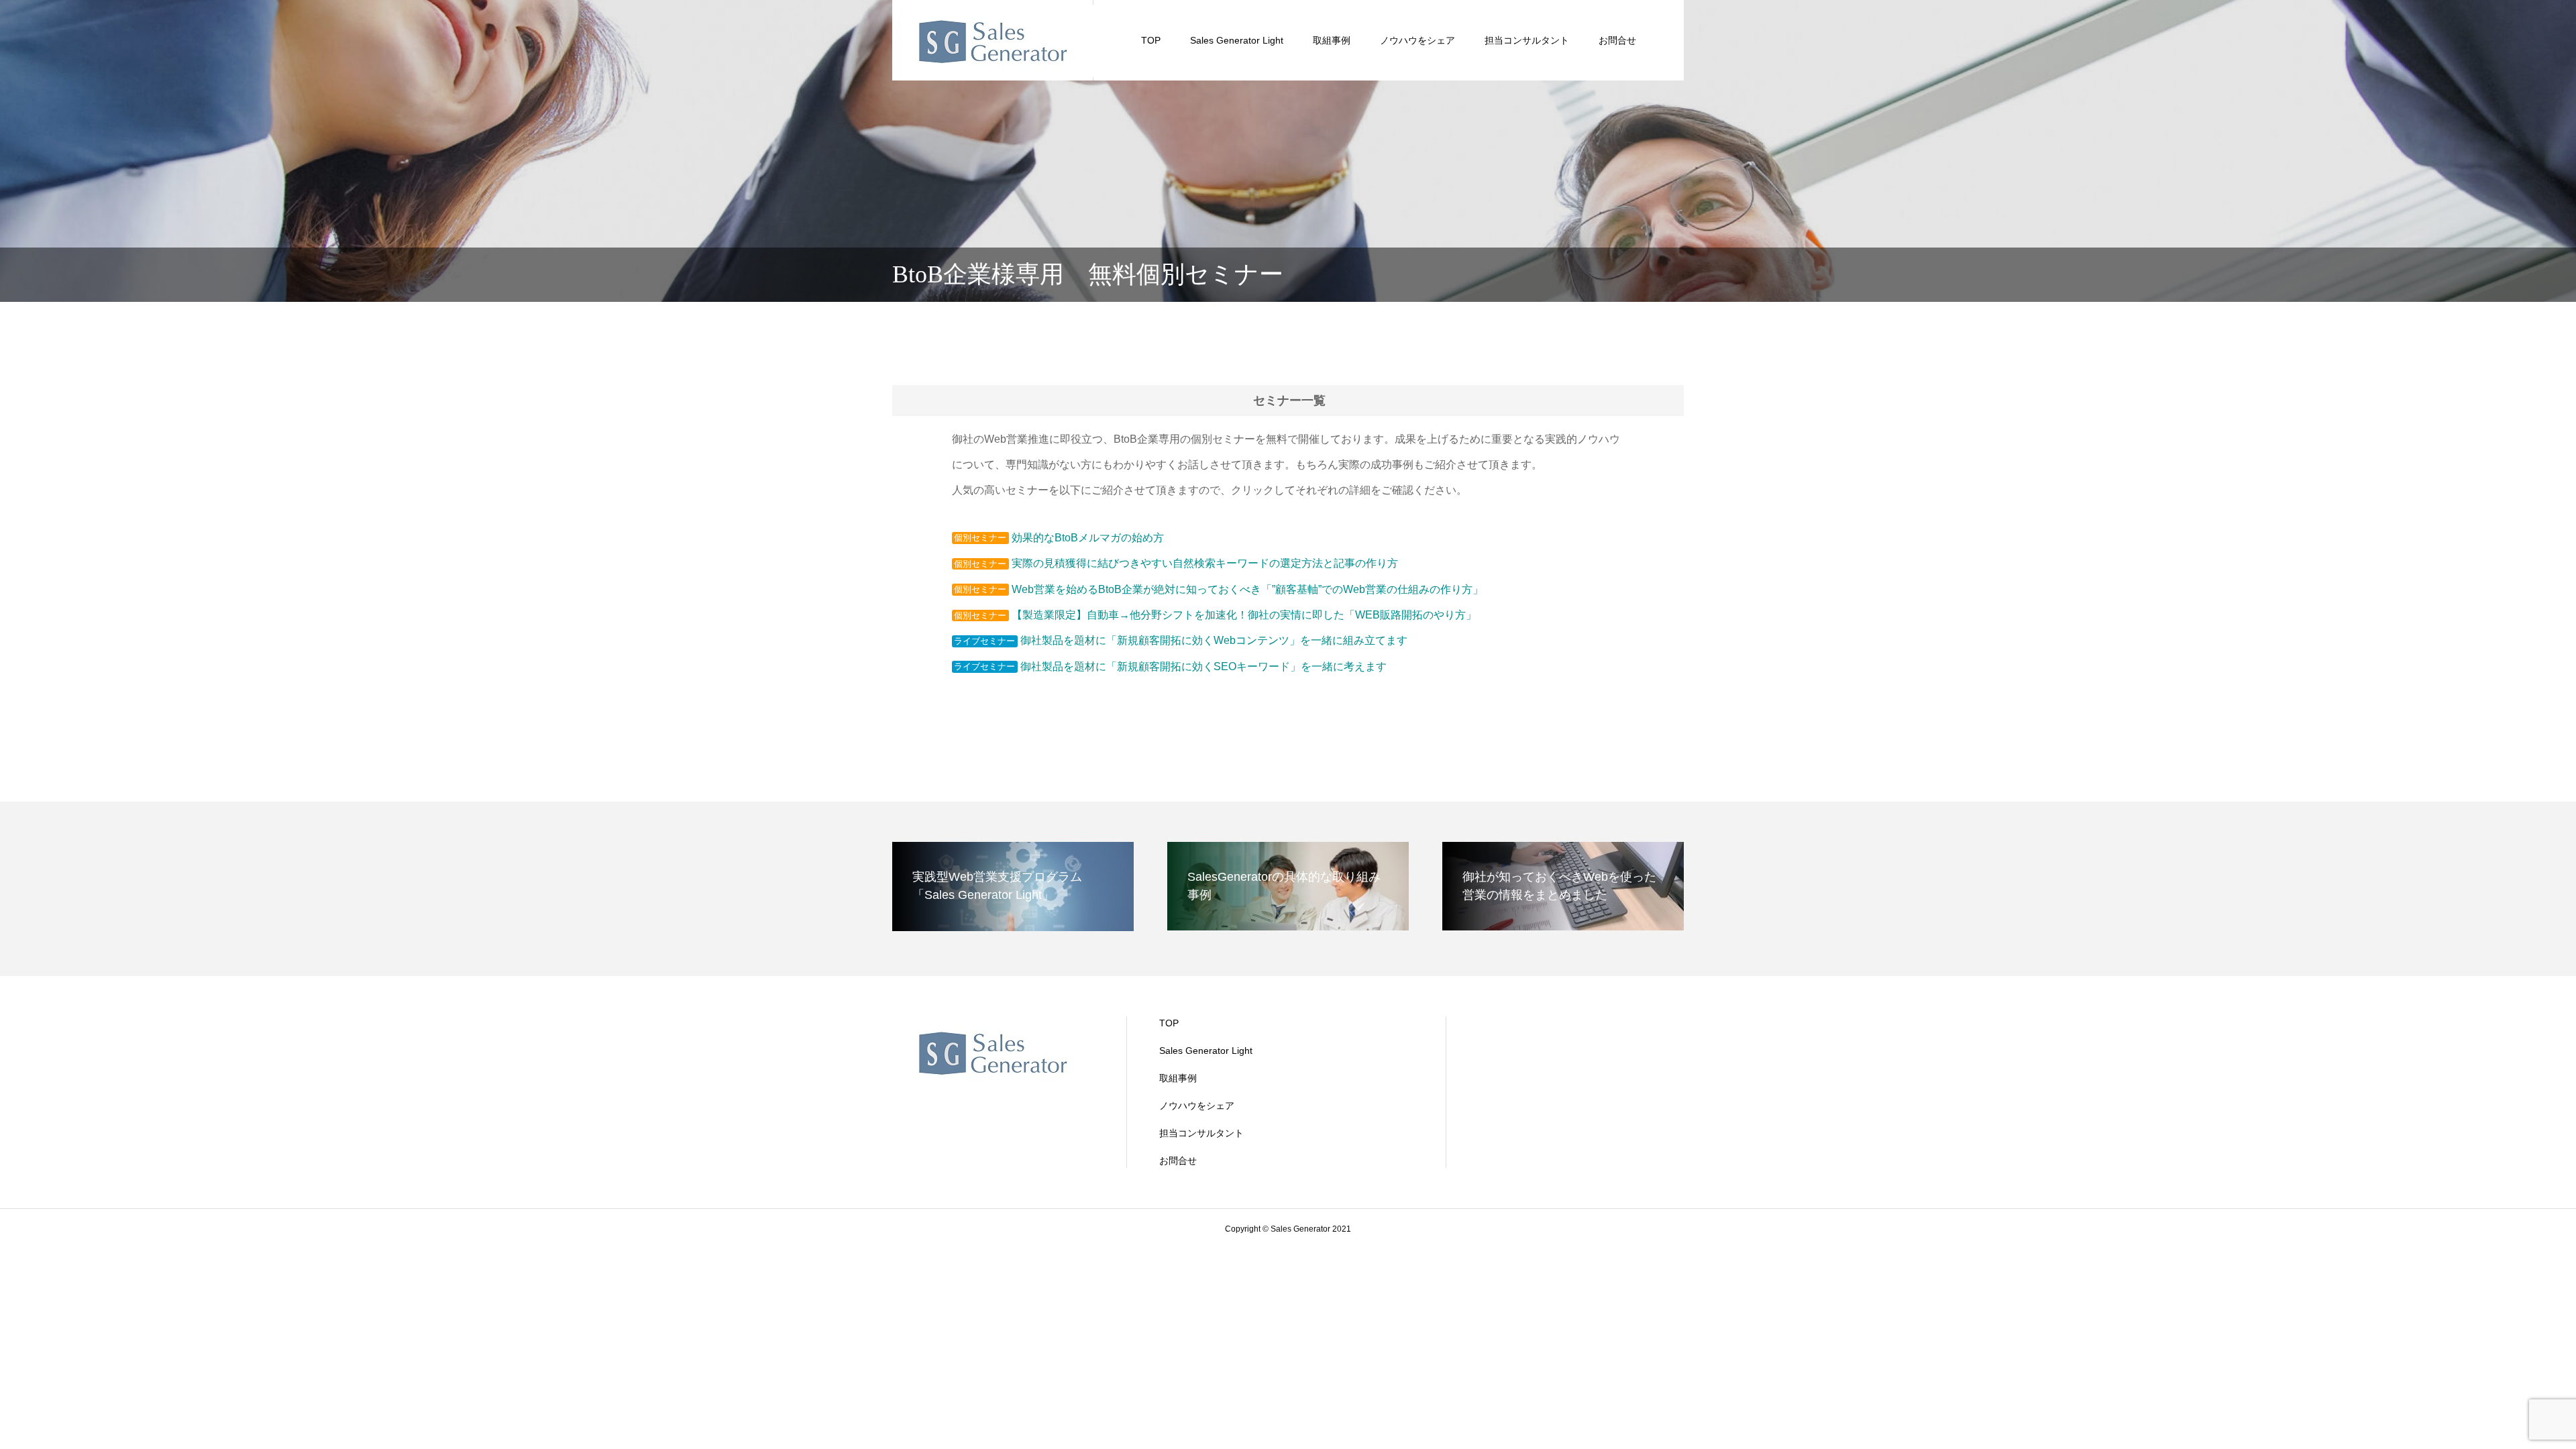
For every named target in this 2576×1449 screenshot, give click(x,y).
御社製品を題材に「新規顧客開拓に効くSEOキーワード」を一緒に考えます (1203, 666)
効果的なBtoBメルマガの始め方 (1088, 538)
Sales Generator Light (1237, 40)
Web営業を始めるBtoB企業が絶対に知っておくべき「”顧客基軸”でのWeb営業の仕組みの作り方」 (1247, 589)
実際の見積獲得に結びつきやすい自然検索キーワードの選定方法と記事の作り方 (1205, 563)
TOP (1151, 40)
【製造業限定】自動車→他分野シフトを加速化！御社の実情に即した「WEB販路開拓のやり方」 (1244, 615)
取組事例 (1332, 40)
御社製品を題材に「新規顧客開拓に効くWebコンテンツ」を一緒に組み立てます (1214, 640)
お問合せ (1617, 40)
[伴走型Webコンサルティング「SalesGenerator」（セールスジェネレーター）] (993, 40)
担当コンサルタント (1527, 40)
